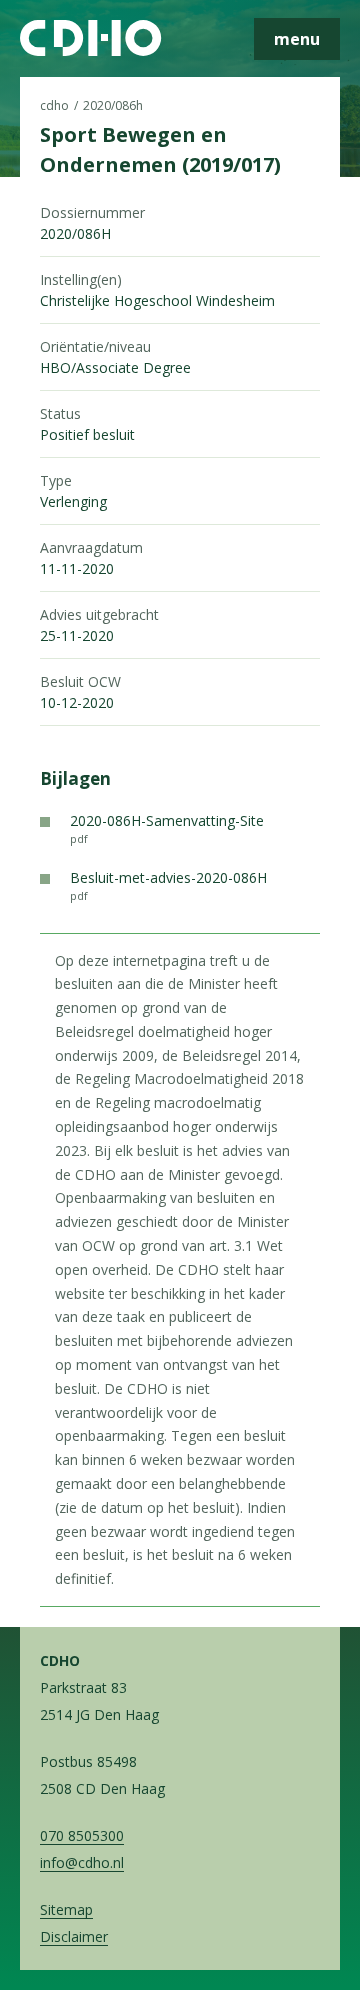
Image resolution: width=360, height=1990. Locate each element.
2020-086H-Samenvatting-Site (167, 828)
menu (297, 39)
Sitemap (66, 1909)
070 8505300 (82, 1835)
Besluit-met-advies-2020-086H (168, 885)
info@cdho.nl (82, 1862)
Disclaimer (74, 1936)
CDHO (54, 105)
